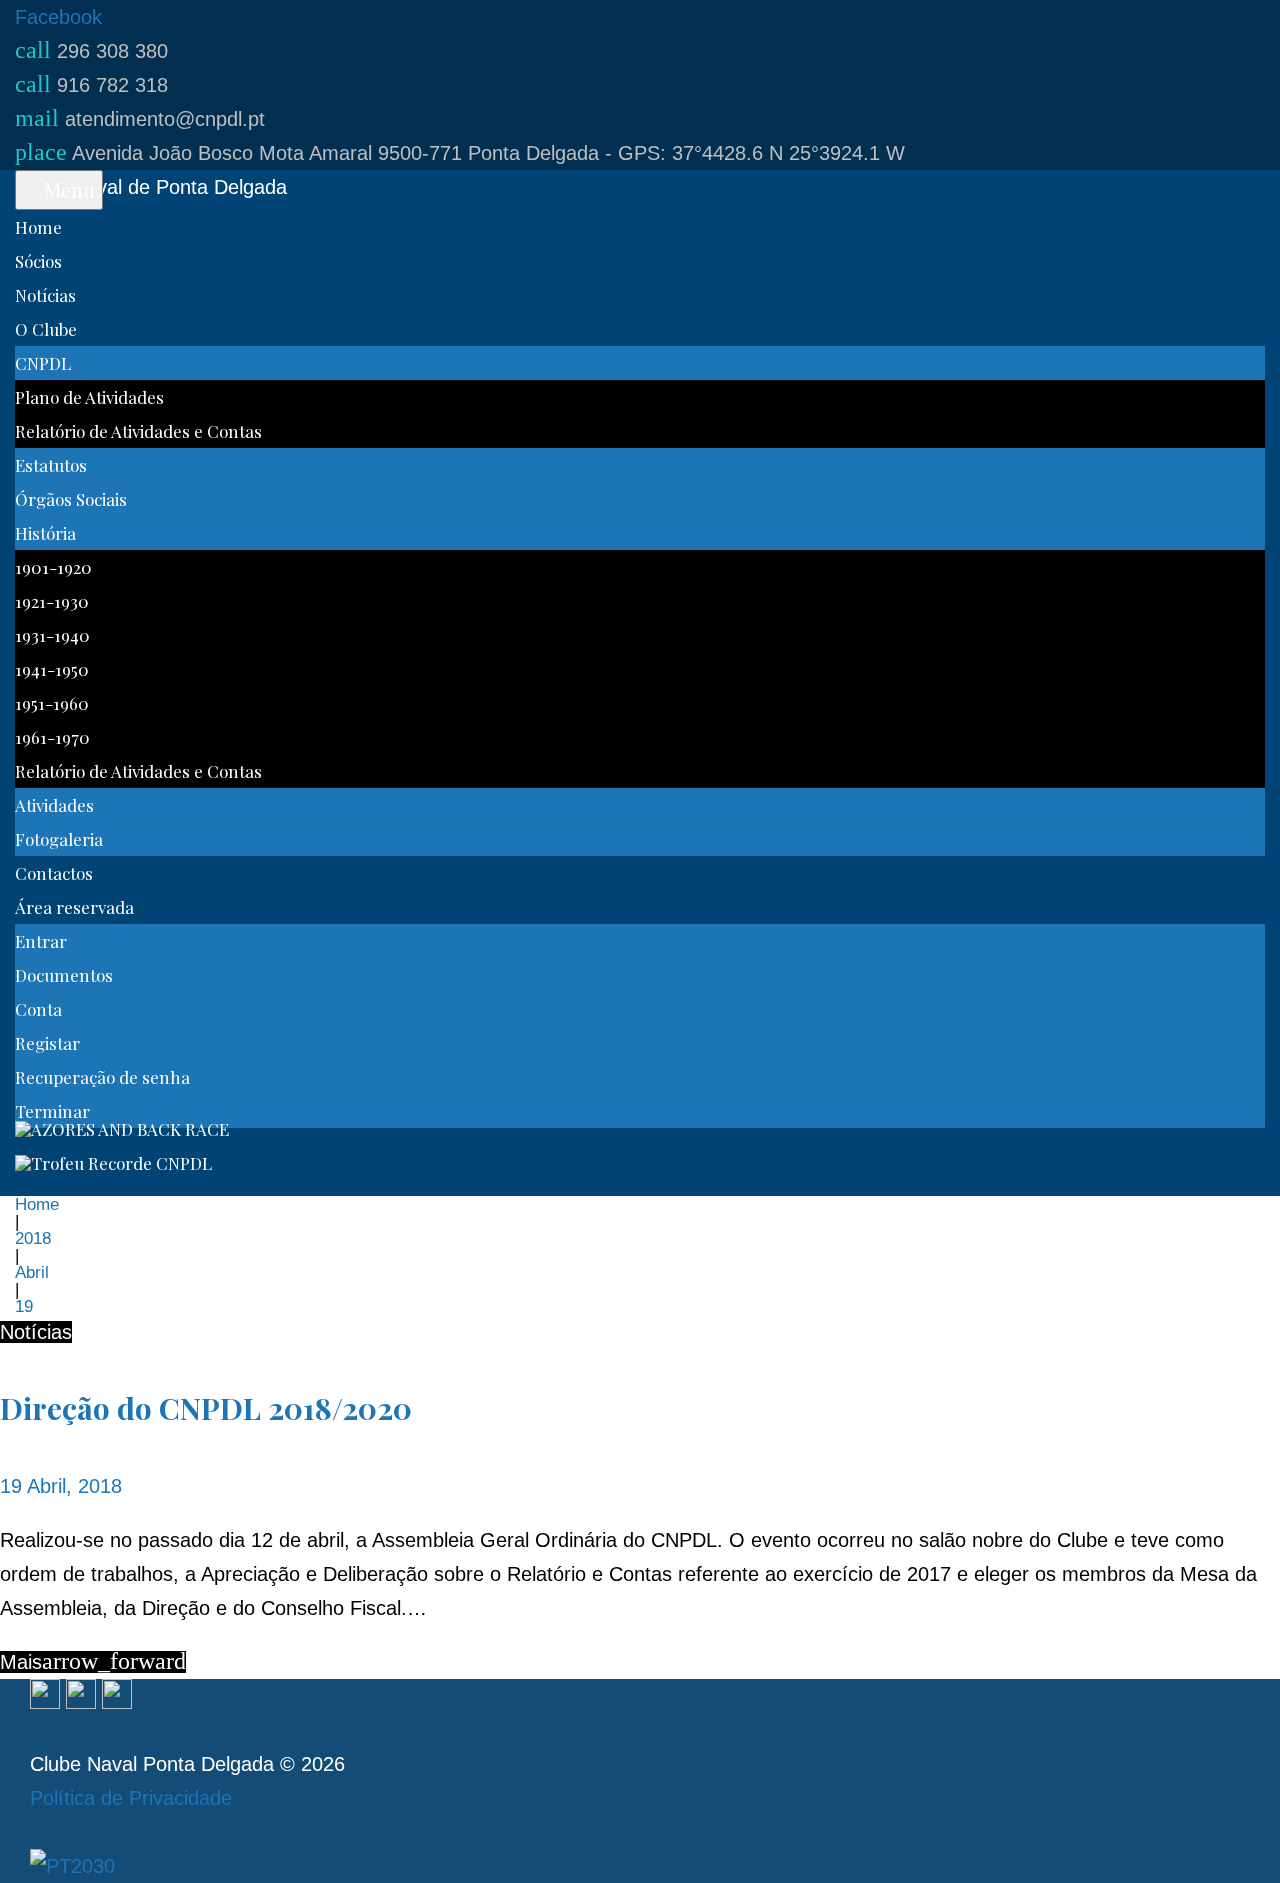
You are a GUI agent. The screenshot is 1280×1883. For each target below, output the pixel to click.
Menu (67, 189)
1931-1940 (52, 635)
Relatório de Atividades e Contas (138, 431)
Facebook (58, 17)
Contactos (54, 873)
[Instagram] (81, 1696)
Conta (38, 1009)
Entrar (41, 941)
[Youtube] (117, 1696)
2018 (33, 1238)
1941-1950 (52, 669)
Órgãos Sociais (71, 499)
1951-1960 (52, 703)
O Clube (46, 329)
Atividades (54, 805)
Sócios (38, 261)
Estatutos (51, 465)
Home (38, 227)
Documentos (64, 975)
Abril (32, 1272)
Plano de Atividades (89, 397)
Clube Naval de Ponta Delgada (151, 187)
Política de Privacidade (131, 1798)
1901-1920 (53, 567)
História (45, 533)
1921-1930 (52, 601)
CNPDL (43, 363)
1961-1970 (52, 737)
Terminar (52, 1111)
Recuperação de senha (102, 1077)
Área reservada (74, 907)
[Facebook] (45, 1696)
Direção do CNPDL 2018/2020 (206, 1408)
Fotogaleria (59, 839)
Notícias (45, 295)
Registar (47, 1043)
